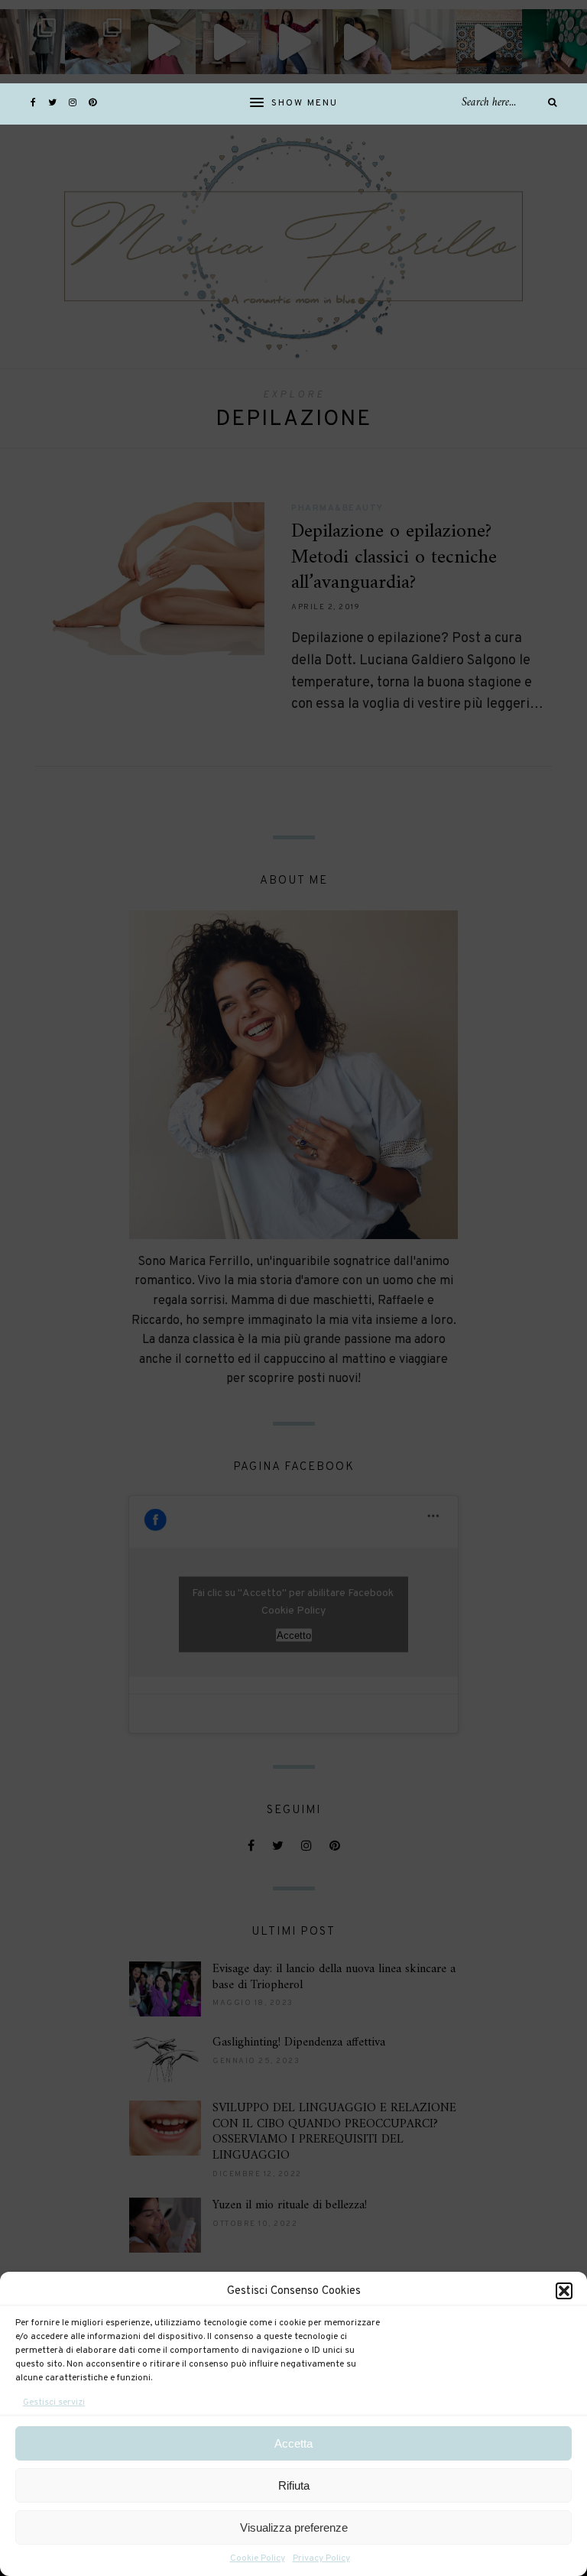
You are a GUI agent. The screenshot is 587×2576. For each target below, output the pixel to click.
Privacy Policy (321, 2558)
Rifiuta (294, 2485)
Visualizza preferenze (294, 2527)
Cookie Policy (258, 2558)
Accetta (293, 2443)
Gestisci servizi (54, 2402)
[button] (564, 2291)
